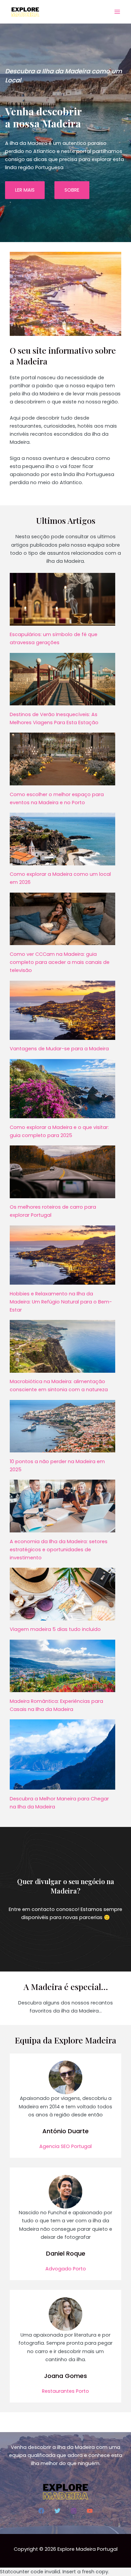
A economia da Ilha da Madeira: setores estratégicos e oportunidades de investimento (59, 1550)
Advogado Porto (66, 2269)
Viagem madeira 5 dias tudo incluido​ (55, 1629)
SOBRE (72, 190)
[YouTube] (90, 2511)
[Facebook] (41, 2511)
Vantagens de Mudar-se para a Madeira (59, 1049)
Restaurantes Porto (65, 2391)
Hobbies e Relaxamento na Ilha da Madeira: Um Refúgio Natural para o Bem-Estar (61, 1302)
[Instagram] (74, 2511)
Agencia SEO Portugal (65, 2146)
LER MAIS (25, 190)
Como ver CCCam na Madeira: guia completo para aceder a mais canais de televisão (60, 962)
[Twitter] (57, 2511)
